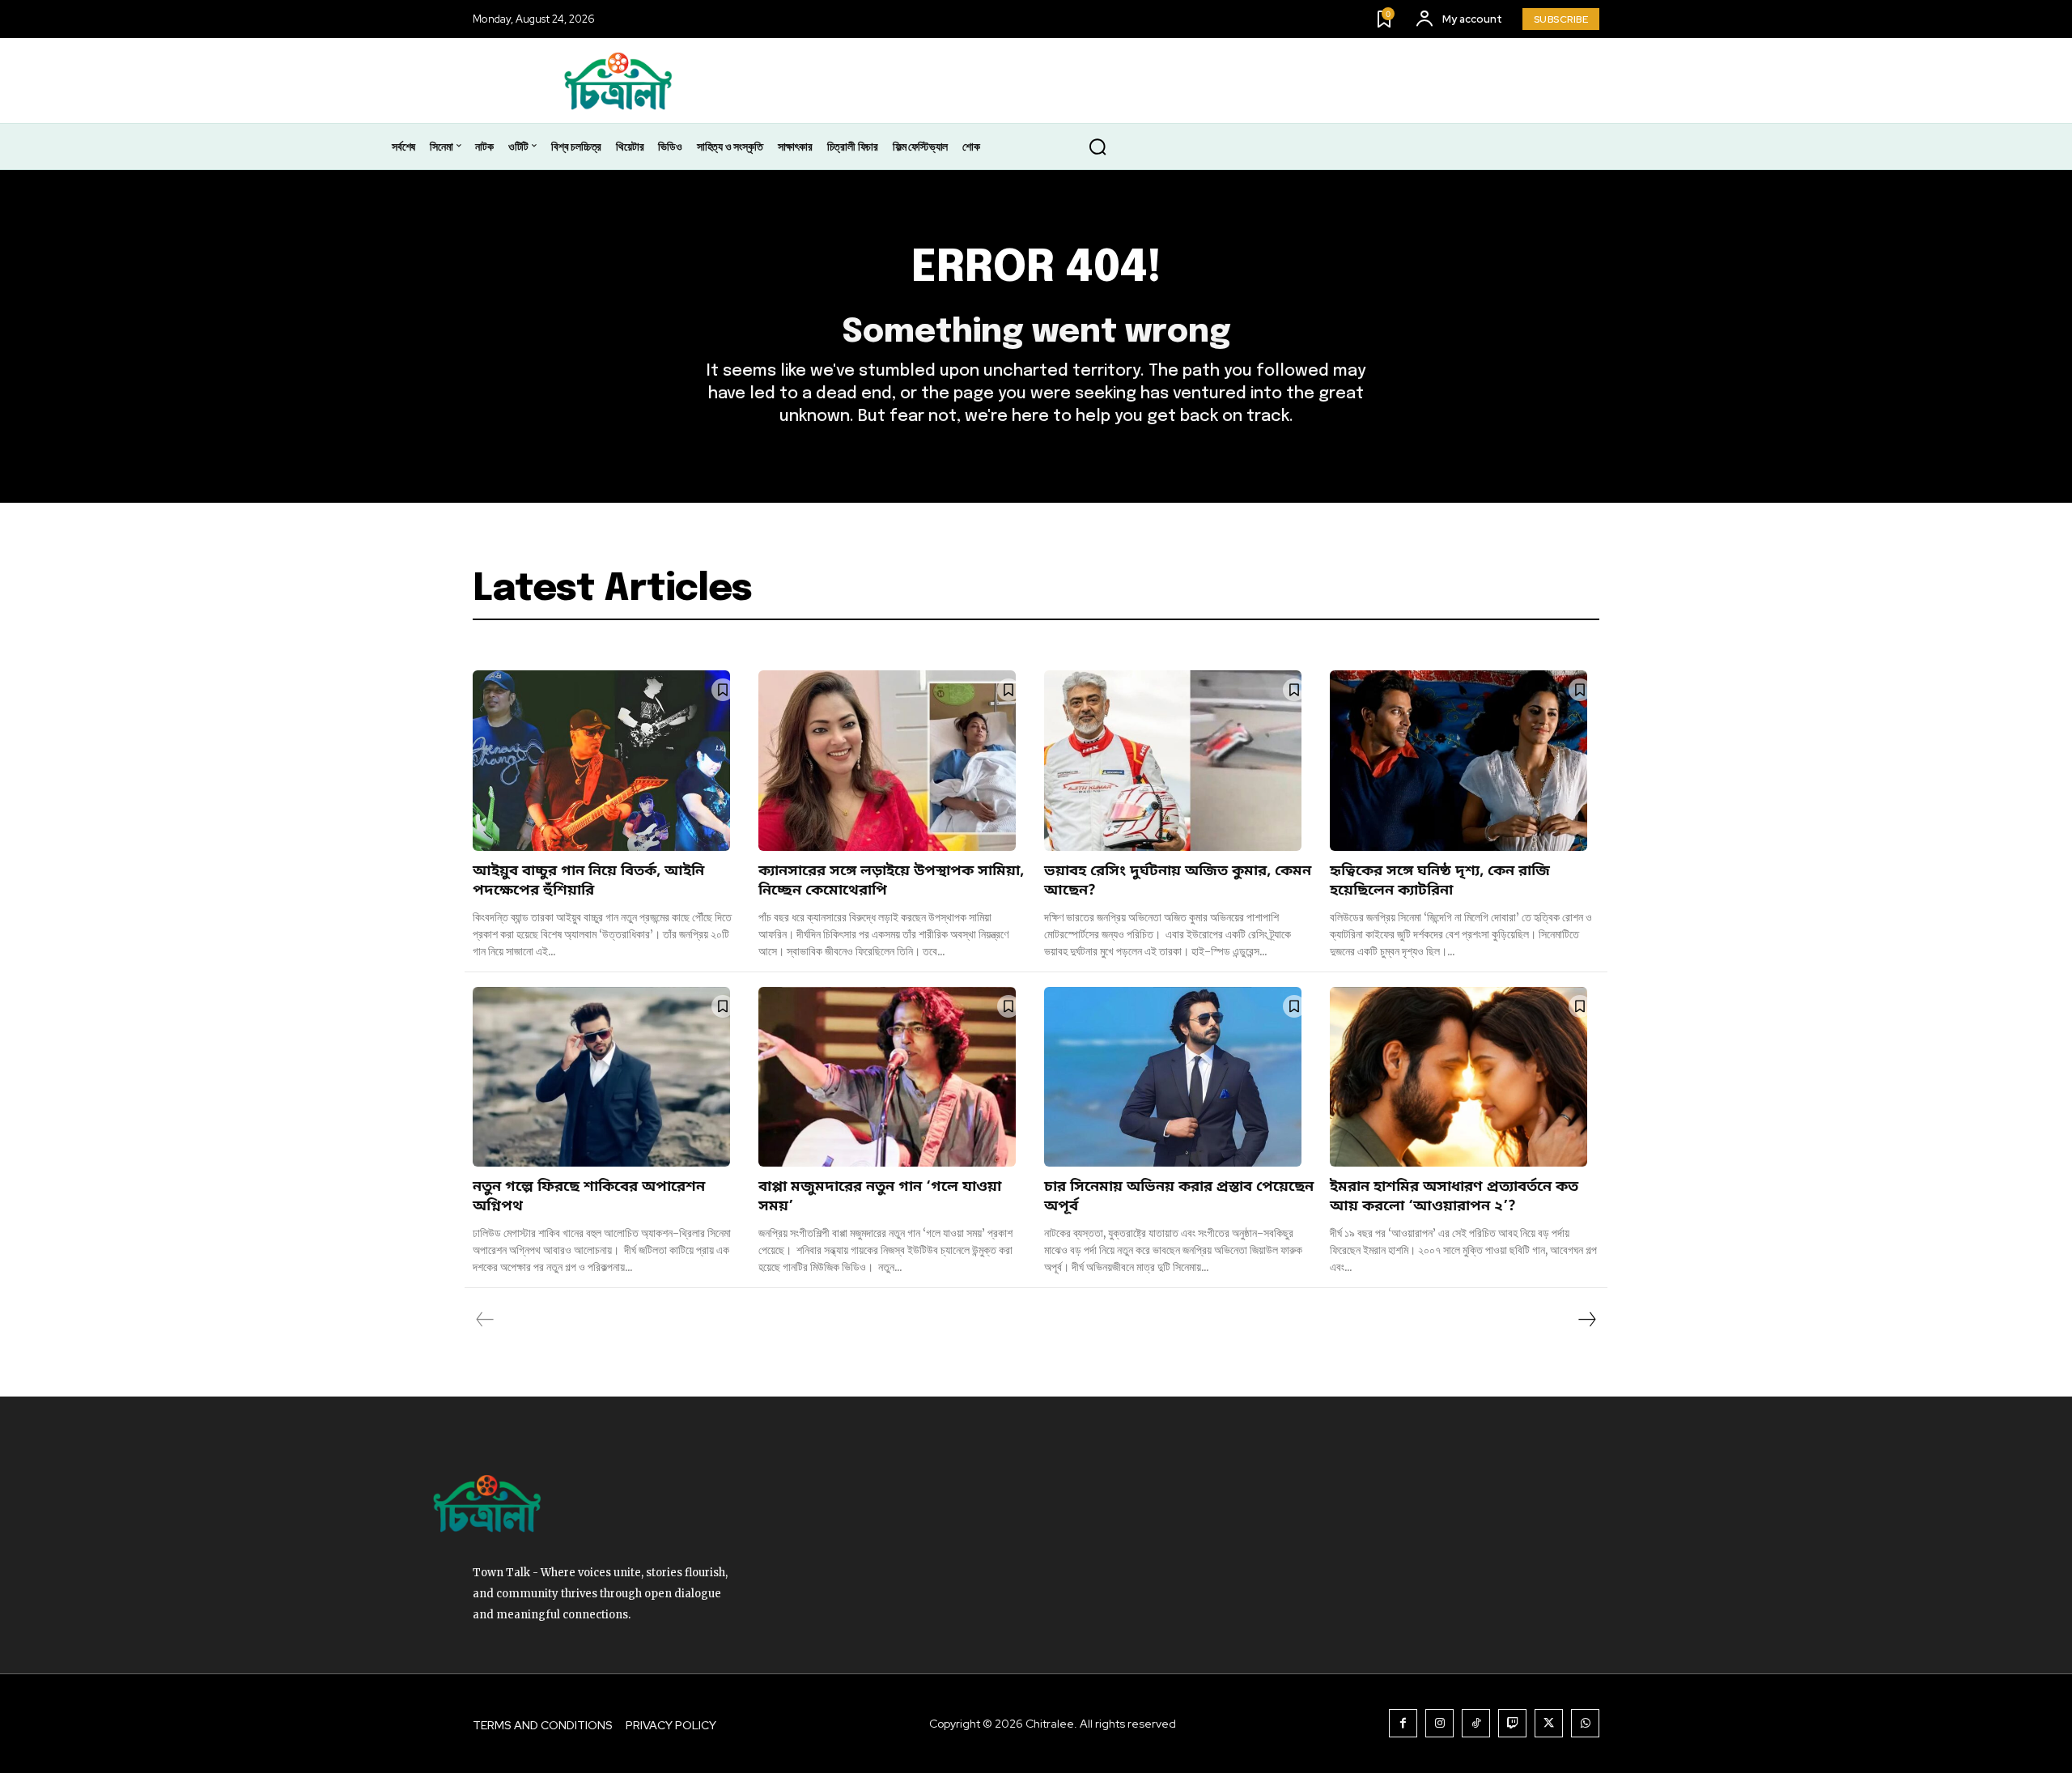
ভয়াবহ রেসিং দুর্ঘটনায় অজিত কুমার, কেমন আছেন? (1178, 881)
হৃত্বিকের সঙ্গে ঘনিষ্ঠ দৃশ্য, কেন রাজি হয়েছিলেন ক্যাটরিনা (1440, 881)
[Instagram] (1439, 1723)
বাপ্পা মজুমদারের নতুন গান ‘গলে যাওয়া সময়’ (880, 1197)
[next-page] (1586, 1320)
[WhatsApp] (1585, 1723)
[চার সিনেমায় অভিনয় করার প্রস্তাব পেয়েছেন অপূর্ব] (1173, 1077)
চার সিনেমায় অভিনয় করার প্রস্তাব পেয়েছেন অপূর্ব (1179, 1197)
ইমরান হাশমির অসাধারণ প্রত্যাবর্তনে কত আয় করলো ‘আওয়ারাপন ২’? (1454, 1197)
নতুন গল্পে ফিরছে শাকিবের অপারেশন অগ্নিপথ (589, 1197)
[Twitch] (1512, 1723)
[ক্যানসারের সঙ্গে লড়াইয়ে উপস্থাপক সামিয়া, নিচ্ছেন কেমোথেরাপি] (887, 761)
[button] (1098, 147)
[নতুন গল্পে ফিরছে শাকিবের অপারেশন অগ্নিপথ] (601, 1077)
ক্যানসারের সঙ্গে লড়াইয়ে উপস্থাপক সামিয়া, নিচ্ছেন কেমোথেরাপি (891, 881)
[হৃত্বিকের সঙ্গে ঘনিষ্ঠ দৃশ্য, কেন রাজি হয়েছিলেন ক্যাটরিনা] (1458, 761)
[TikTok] (1476, 1723)
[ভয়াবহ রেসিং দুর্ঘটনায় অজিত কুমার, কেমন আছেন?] (1173, 761)
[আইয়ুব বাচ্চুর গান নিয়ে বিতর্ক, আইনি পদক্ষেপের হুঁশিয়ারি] (601, 761)
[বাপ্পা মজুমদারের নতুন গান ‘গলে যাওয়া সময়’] (887, 1077)
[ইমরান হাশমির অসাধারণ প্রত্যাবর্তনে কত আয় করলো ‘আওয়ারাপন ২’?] (1458, 1077)
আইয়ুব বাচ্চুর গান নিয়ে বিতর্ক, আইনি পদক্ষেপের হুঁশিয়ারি (588, 881)
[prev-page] (485, 1320)
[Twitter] (1549, 1723)
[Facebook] (1403, 1723)
